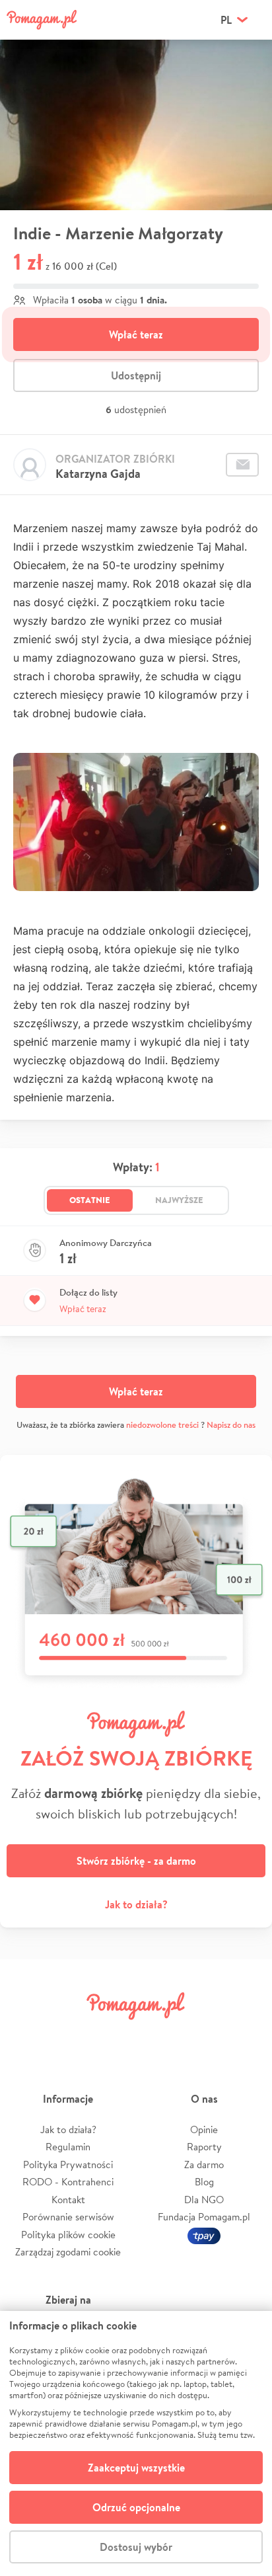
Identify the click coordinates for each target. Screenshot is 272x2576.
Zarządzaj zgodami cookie (68, 2252)
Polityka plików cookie (68, 2235)
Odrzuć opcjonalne (136, 2507)
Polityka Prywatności (68, 2165)
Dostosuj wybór (136, 2547)
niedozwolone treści (162, 1425)
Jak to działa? (136, 1904)
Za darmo (204, 2165)
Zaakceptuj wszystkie (136, 2468)
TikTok (203, 2036)
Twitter (69, 2036)
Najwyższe (179, 1200)
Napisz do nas (231, 1425)
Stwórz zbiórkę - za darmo (136, 1861)
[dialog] (136, 2443)
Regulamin (68, 2147)
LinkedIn (158, 2036)
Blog (204, 2182)
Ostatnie (90, 1200)
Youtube (247, 2036)
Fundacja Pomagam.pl (204, 2217)
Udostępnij (136, 375)
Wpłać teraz (136, 334)
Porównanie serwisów (68, 2217)
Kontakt (68, 2200)
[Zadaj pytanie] (242, 465)
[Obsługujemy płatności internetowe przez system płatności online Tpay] (204, 2235)
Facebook (25, 2036)
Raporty (204, 2147)
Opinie (204, 2129)
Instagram (114, 2036)
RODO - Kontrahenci (68, 2182)
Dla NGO (204, 2200)
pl (226, 20)
